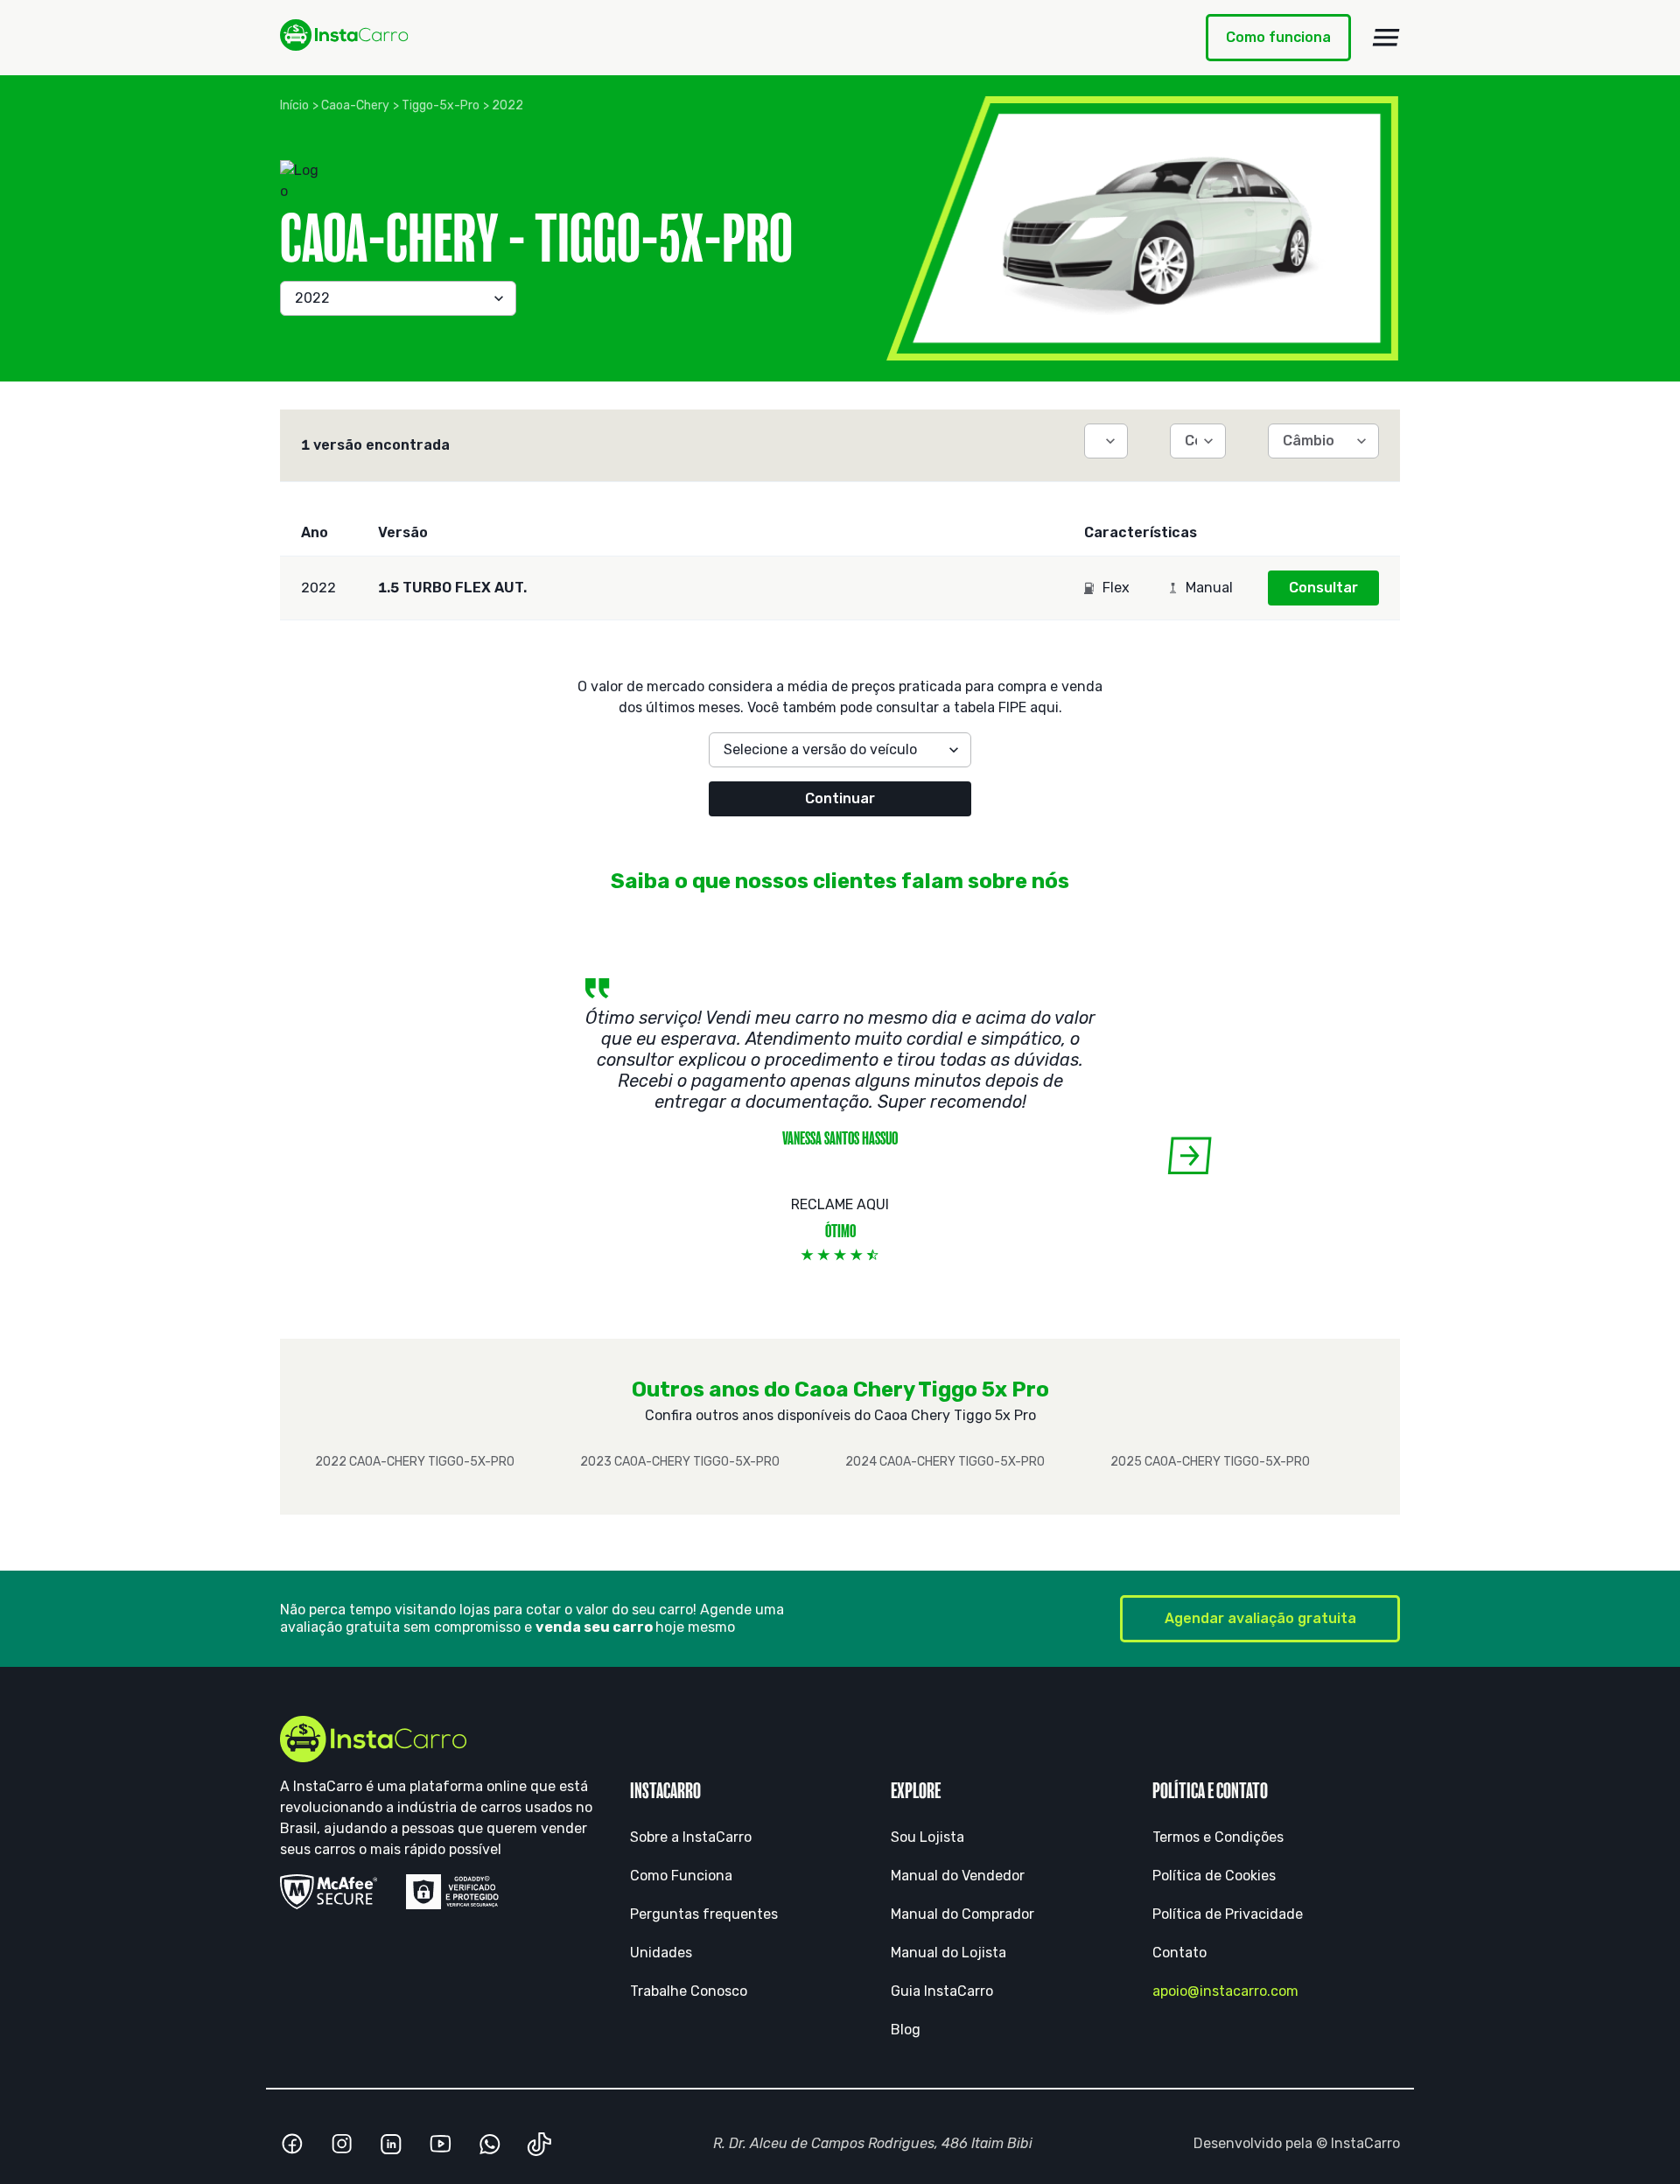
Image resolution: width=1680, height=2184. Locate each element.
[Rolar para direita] (1190, 1155)
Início (294, 105)
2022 (507, 105)
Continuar (840, 798)
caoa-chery (355, 105)
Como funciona (1278, 37)
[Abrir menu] (1386, 38)
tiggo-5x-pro (441, 105)
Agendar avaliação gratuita (1260, 1618)
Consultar (1323, 588)
